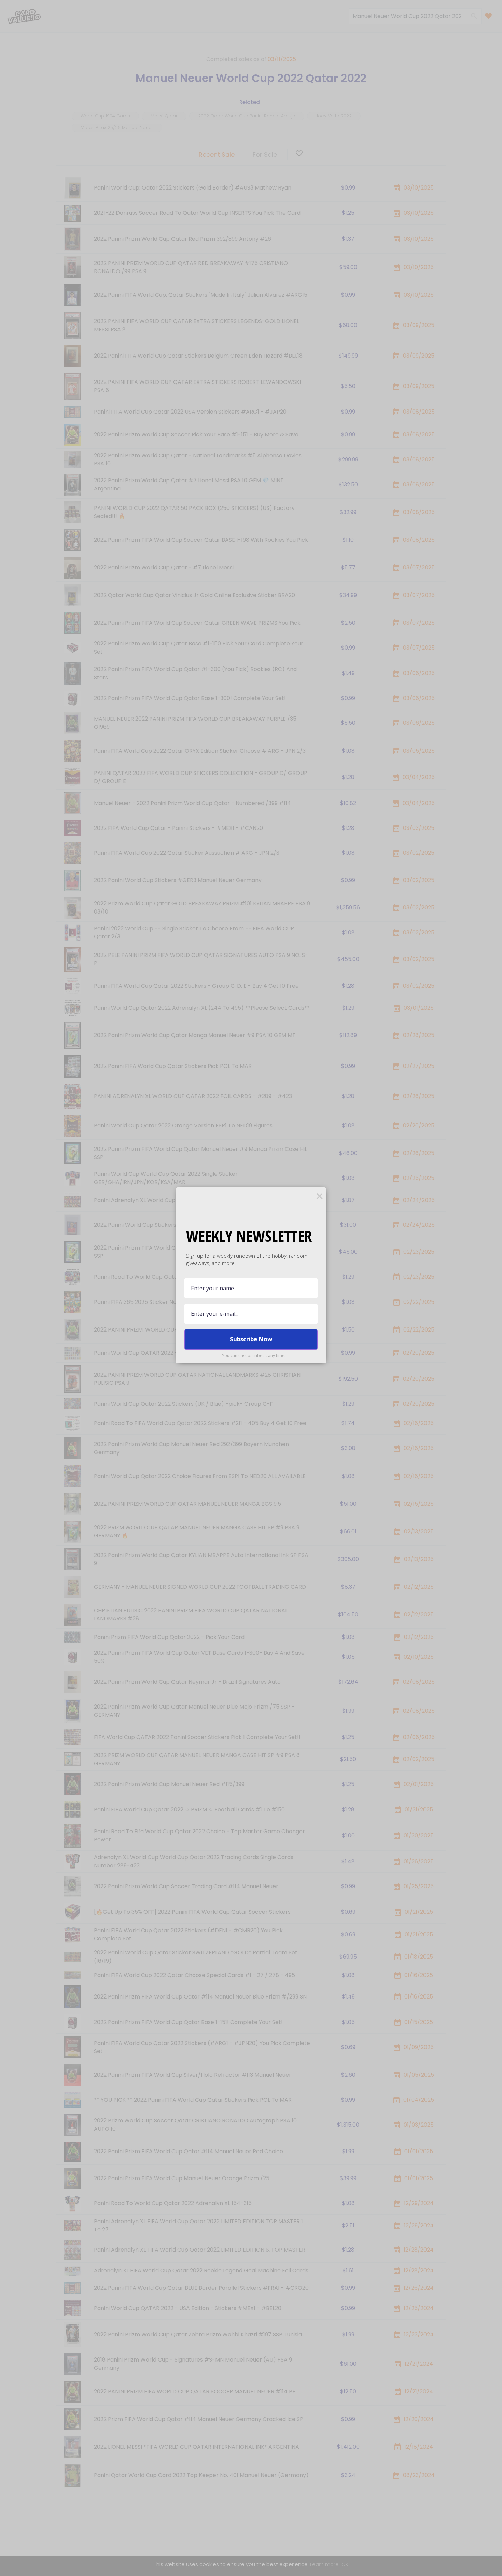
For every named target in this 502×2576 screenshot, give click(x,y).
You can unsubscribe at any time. (254, 1356)
